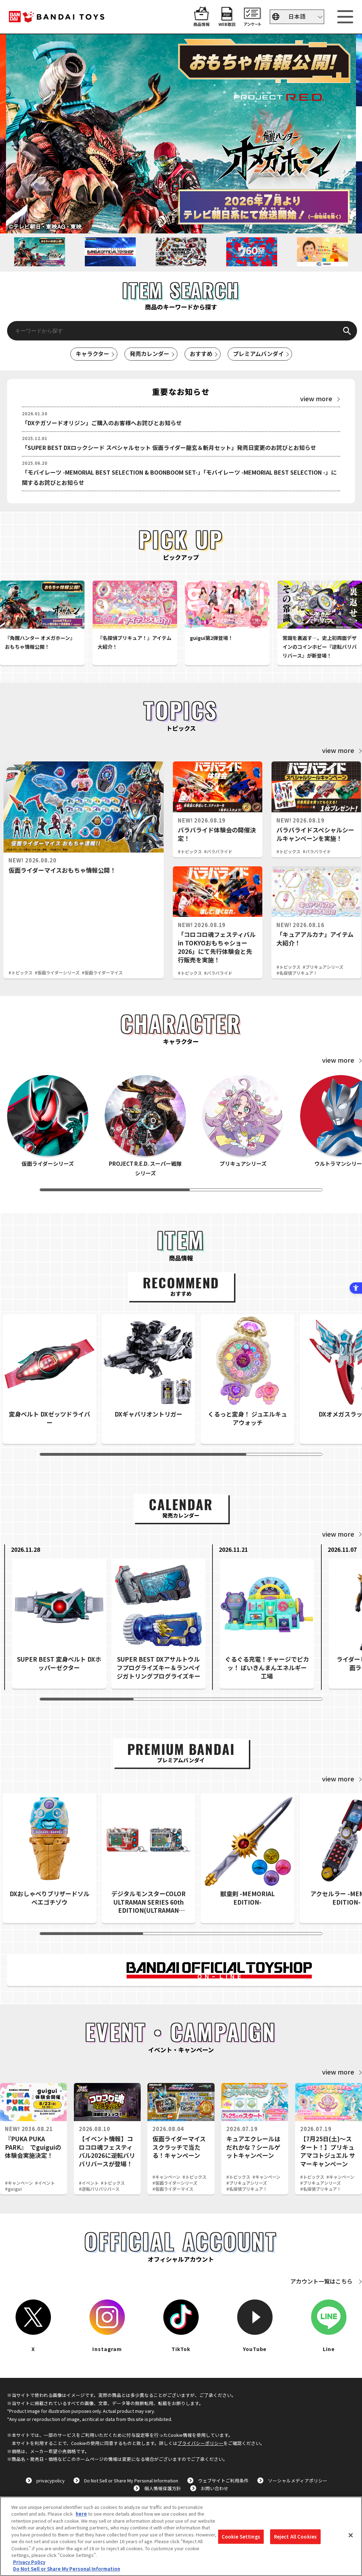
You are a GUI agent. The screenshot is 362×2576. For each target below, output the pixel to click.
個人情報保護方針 (163, 2488)
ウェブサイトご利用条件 (223, 2480)
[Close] (351, 2535)
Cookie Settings (241, 2537)
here (81, 2514)
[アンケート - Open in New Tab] (252, 23)
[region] (181, 2536)
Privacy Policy (29, 2562)
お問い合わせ (215, 2488)
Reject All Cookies (295, 2537)
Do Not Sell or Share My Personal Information (131, 2480)
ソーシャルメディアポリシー (298, 2480)
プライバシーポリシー (200, 2443)
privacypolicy (51, 2480)
